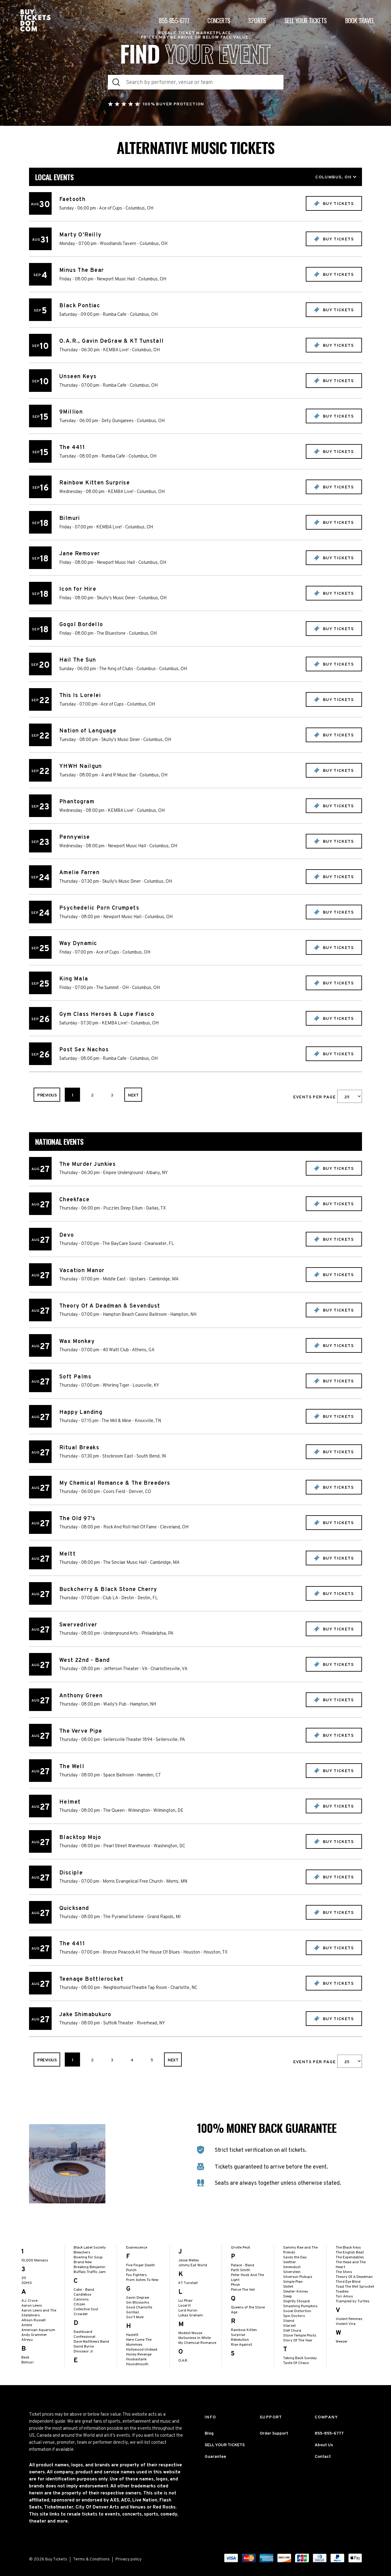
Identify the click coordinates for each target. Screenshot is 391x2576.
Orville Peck (241, 2248)
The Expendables (350, 2257)
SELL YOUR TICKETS (225, 2445)
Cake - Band (84, 2290)
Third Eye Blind (348, 2282)
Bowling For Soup (88, 2257)
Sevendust (292, 2267)
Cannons (81, 2300)
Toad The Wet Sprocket (355, 2287)
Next (133, 1095)
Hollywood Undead (142, 2350)
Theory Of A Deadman (354, 2277)
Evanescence (137, 2248)
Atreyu (27, 2340)
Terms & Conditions (91, 2559)
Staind (289, 2321)
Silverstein (292, 2272)
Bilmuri (27, 2363)
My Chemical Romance (197, 2343)
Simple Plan (293, 2282)
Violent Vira (346, 2324)
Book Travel (360, 20)
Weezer (342, 2342)
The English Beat (350, 2253)
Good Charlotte (139, 2308)
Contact (323, 2457)
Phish (236, 2285)
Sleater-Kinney (296, 2292)
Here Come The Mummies (139, 2342)
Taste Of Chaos (296, 2363)
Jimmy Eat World (193, 2265)
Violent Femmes (349, 2319)
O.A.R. (183, 2361)
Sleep (288, 2297)
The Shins (344, 2272)
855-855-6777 (174, 20)
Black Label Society (90, 2248)
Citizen (79, 2304)
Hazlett (132, 2335)
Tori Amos (344, 2297)
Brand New (83, 2262)
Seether (290, 2262)
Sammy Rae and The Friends (300, 2250)
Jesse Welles (189, 2260)
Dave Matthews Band (91, 2342)
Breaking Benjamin (90, 2267)
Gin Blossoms (138, 2303)
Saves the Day (295, 2257)
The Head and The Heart (351, 2265)
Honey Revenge (139, 2355)
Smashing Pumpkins (300, 2306)
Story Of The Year (298, 2341)
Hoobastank (136, 2359)
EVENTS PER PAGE (315, 1097)
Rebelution (240, 2340)
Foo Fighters (136, 2275)
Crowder (81, 2314)
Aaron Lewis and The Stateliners (39, 2313)
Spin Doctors (294, 2316)
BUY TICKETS (338, 204)
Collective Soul (86, 2309)
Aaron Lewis (32, 2306)
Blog (209, 2434)
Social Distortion (297, 2311)
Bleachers (82, 2253)
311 (24, 2278)
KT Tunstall (188, 2283)
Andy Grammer (34, 2335)
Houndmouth (137, 2364)
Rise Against (241, 2345)
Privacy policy (128, 2559)
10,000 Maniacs (35, 2260)
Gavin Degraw (138, 2298)
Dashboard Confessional (84, 2334)
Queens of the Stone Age (248, 2310)
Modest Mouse (190, 2333)
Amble (27, 2325)
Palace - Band (243, 2265)
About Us (324, 2445)
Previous (47, 1095)
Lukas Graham (191, 2315)
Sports (257, 20)
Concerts (219, 20)
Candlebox (82, 2295)
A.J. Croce (29, 2301)
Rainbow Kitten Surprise (244, 2333)
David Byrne (84, 2347)
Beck (25, 2358)
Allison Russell (33, 2320)
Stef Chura (292, 2331)
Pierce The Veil (243, 2290)
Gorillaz (133, 2312)
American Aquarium (38, 2330)
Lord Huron (188, 2311)
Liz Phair (186, 2301)
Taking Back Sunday (300, 2358)
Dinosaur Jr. (84, 2352)
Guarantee (215, 2457)
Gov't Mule (135, 2317)
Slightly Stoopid (296, 2301)
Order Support (274, 2434)
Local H (185, 2306)
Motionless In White (195, 2338)
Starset (289, 2326)
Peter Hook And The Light (247, 2278)
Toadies (342, 2292)
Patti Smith (241, 2270)
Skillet (288, 2287)
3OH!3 (27, 2283)
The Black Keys (348, 2248)
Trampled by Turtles (353, 2301)
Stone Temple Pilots (300, 2336)
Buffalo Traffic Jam (90, 2272)
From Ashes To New (142, 2280)
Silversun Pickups (298, 2277)
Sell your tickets (306, 20)
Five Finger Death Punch (141, 2268)
